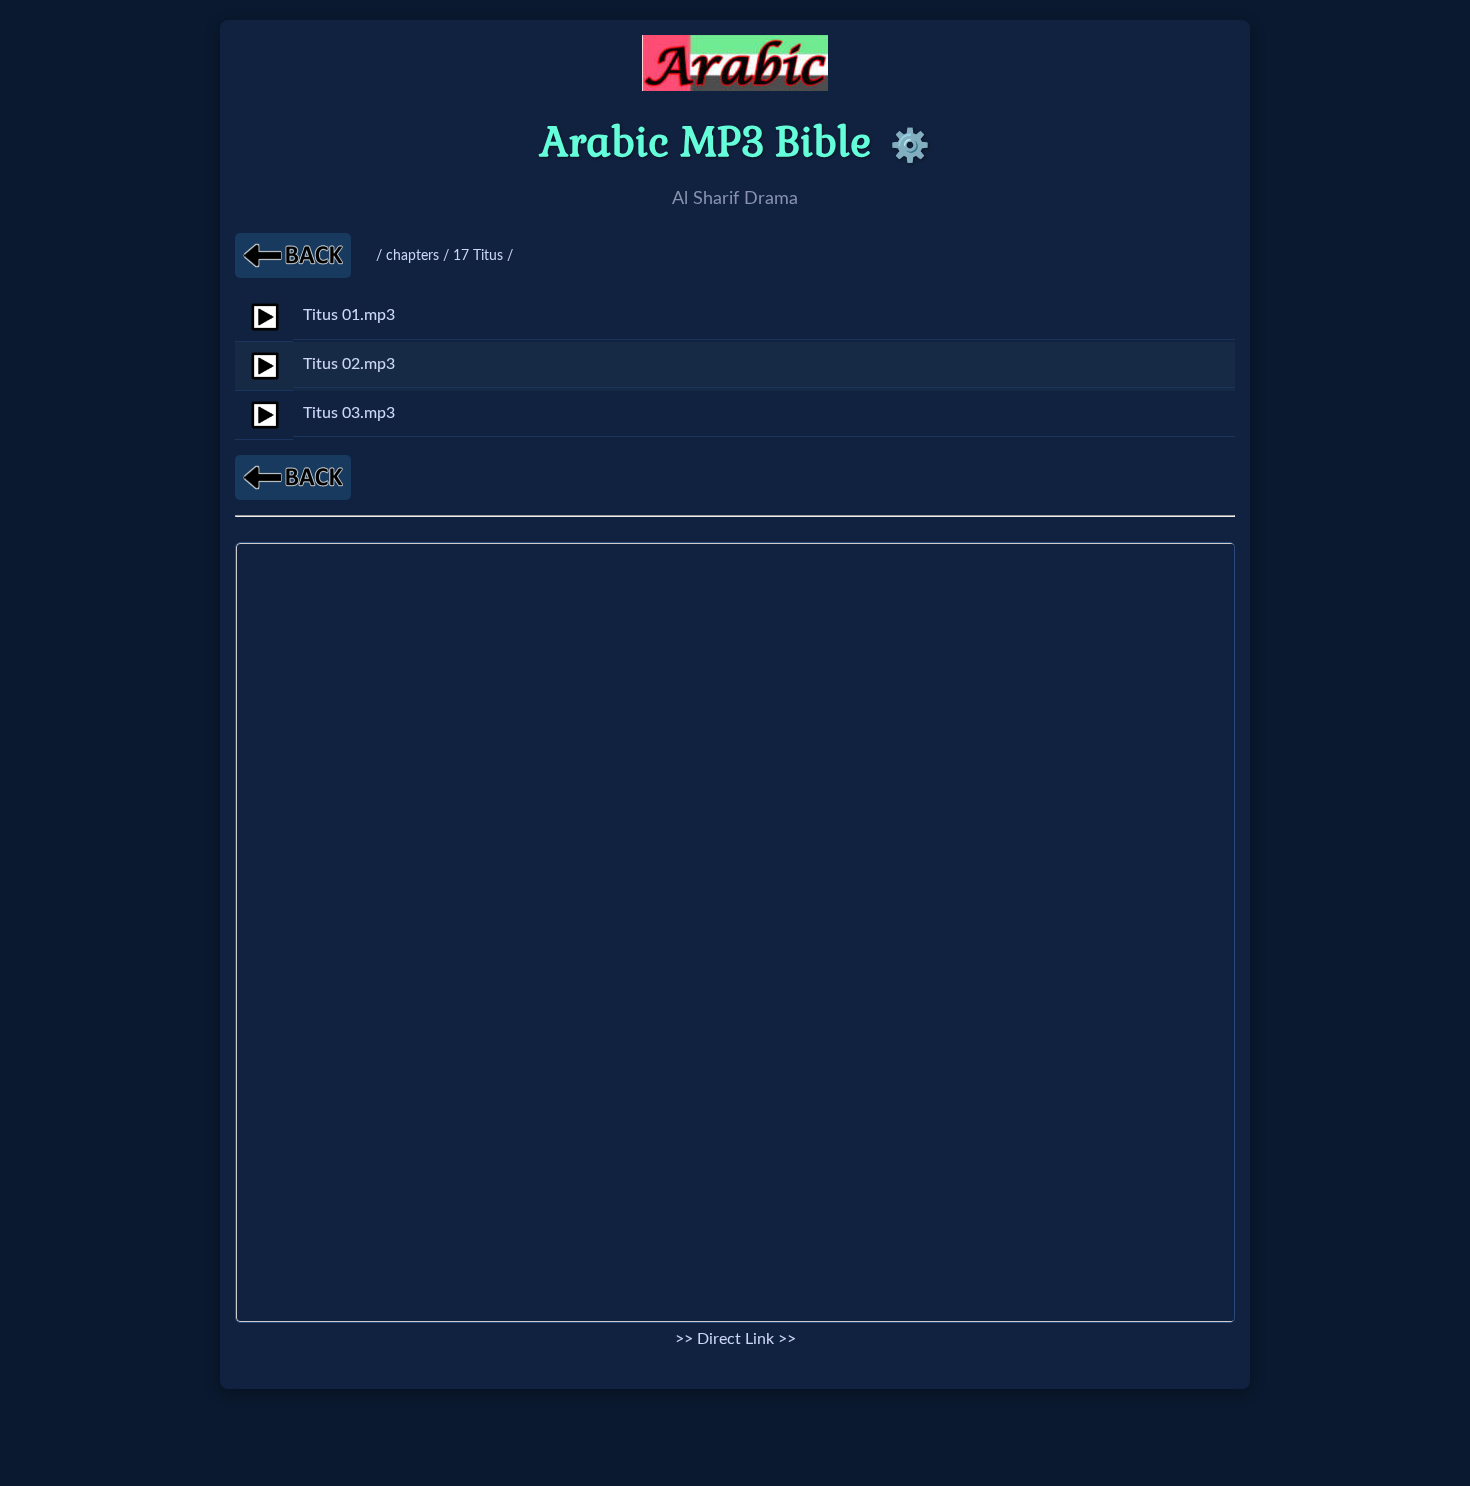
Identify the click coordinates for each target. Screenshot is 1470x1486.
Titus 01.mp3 (349, 315)
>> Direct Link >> (735, 1339)
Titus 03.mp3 (349, 413)
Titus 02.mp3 (349, 364)
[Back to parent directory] (293, 255)
